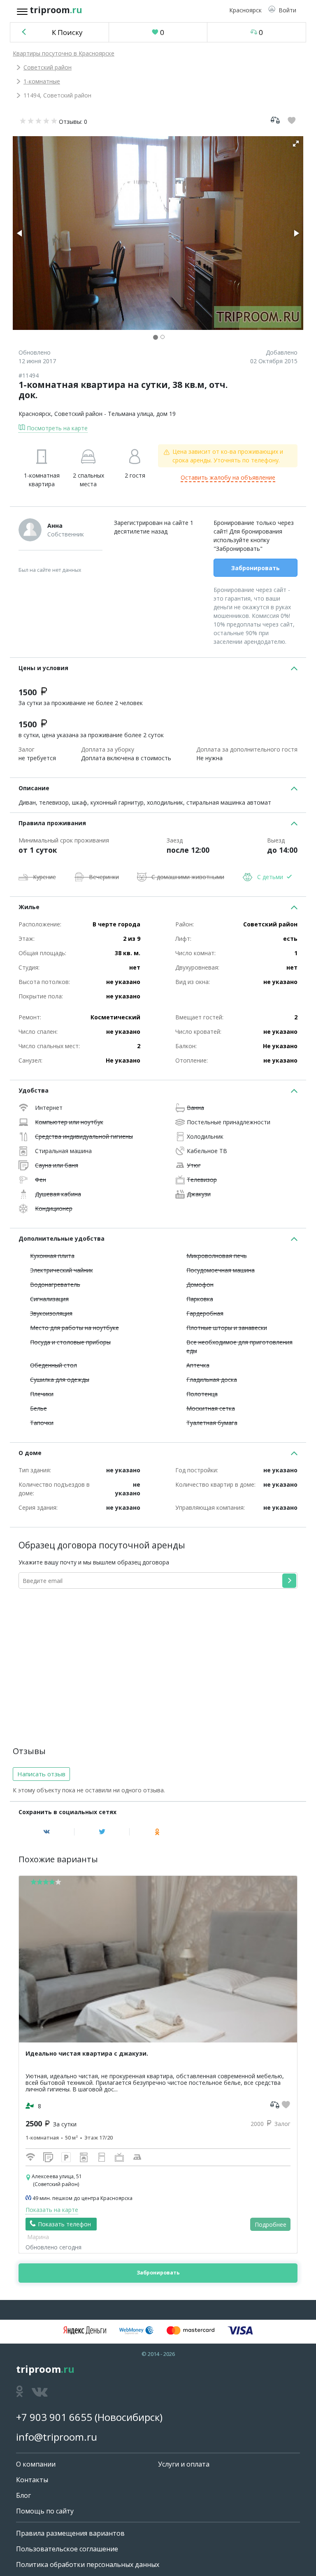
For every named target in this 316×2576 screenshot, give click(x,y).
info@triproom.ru (57, 2437)
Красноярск (35, 414)
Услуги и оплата (184, 2464)
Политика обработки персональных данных (88, 2564)
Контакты (32, 2480)
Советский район (48, 67)
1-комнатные (42, 81)
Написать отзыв (41, 1774)
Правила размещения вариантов (70, 2533)
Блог (23, 2495)
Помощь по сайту (45, 2511)
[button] (282, 10)
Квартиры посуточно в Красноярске (64, 53)
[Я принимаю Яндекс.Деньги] (85, 2330)
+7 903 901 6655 (54, 2417)
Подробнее (271, 2224)
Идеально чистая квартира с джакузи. (87, 2053)
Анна (55, 526)
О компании (36, 2464)
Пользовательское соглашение (67, 2549)
